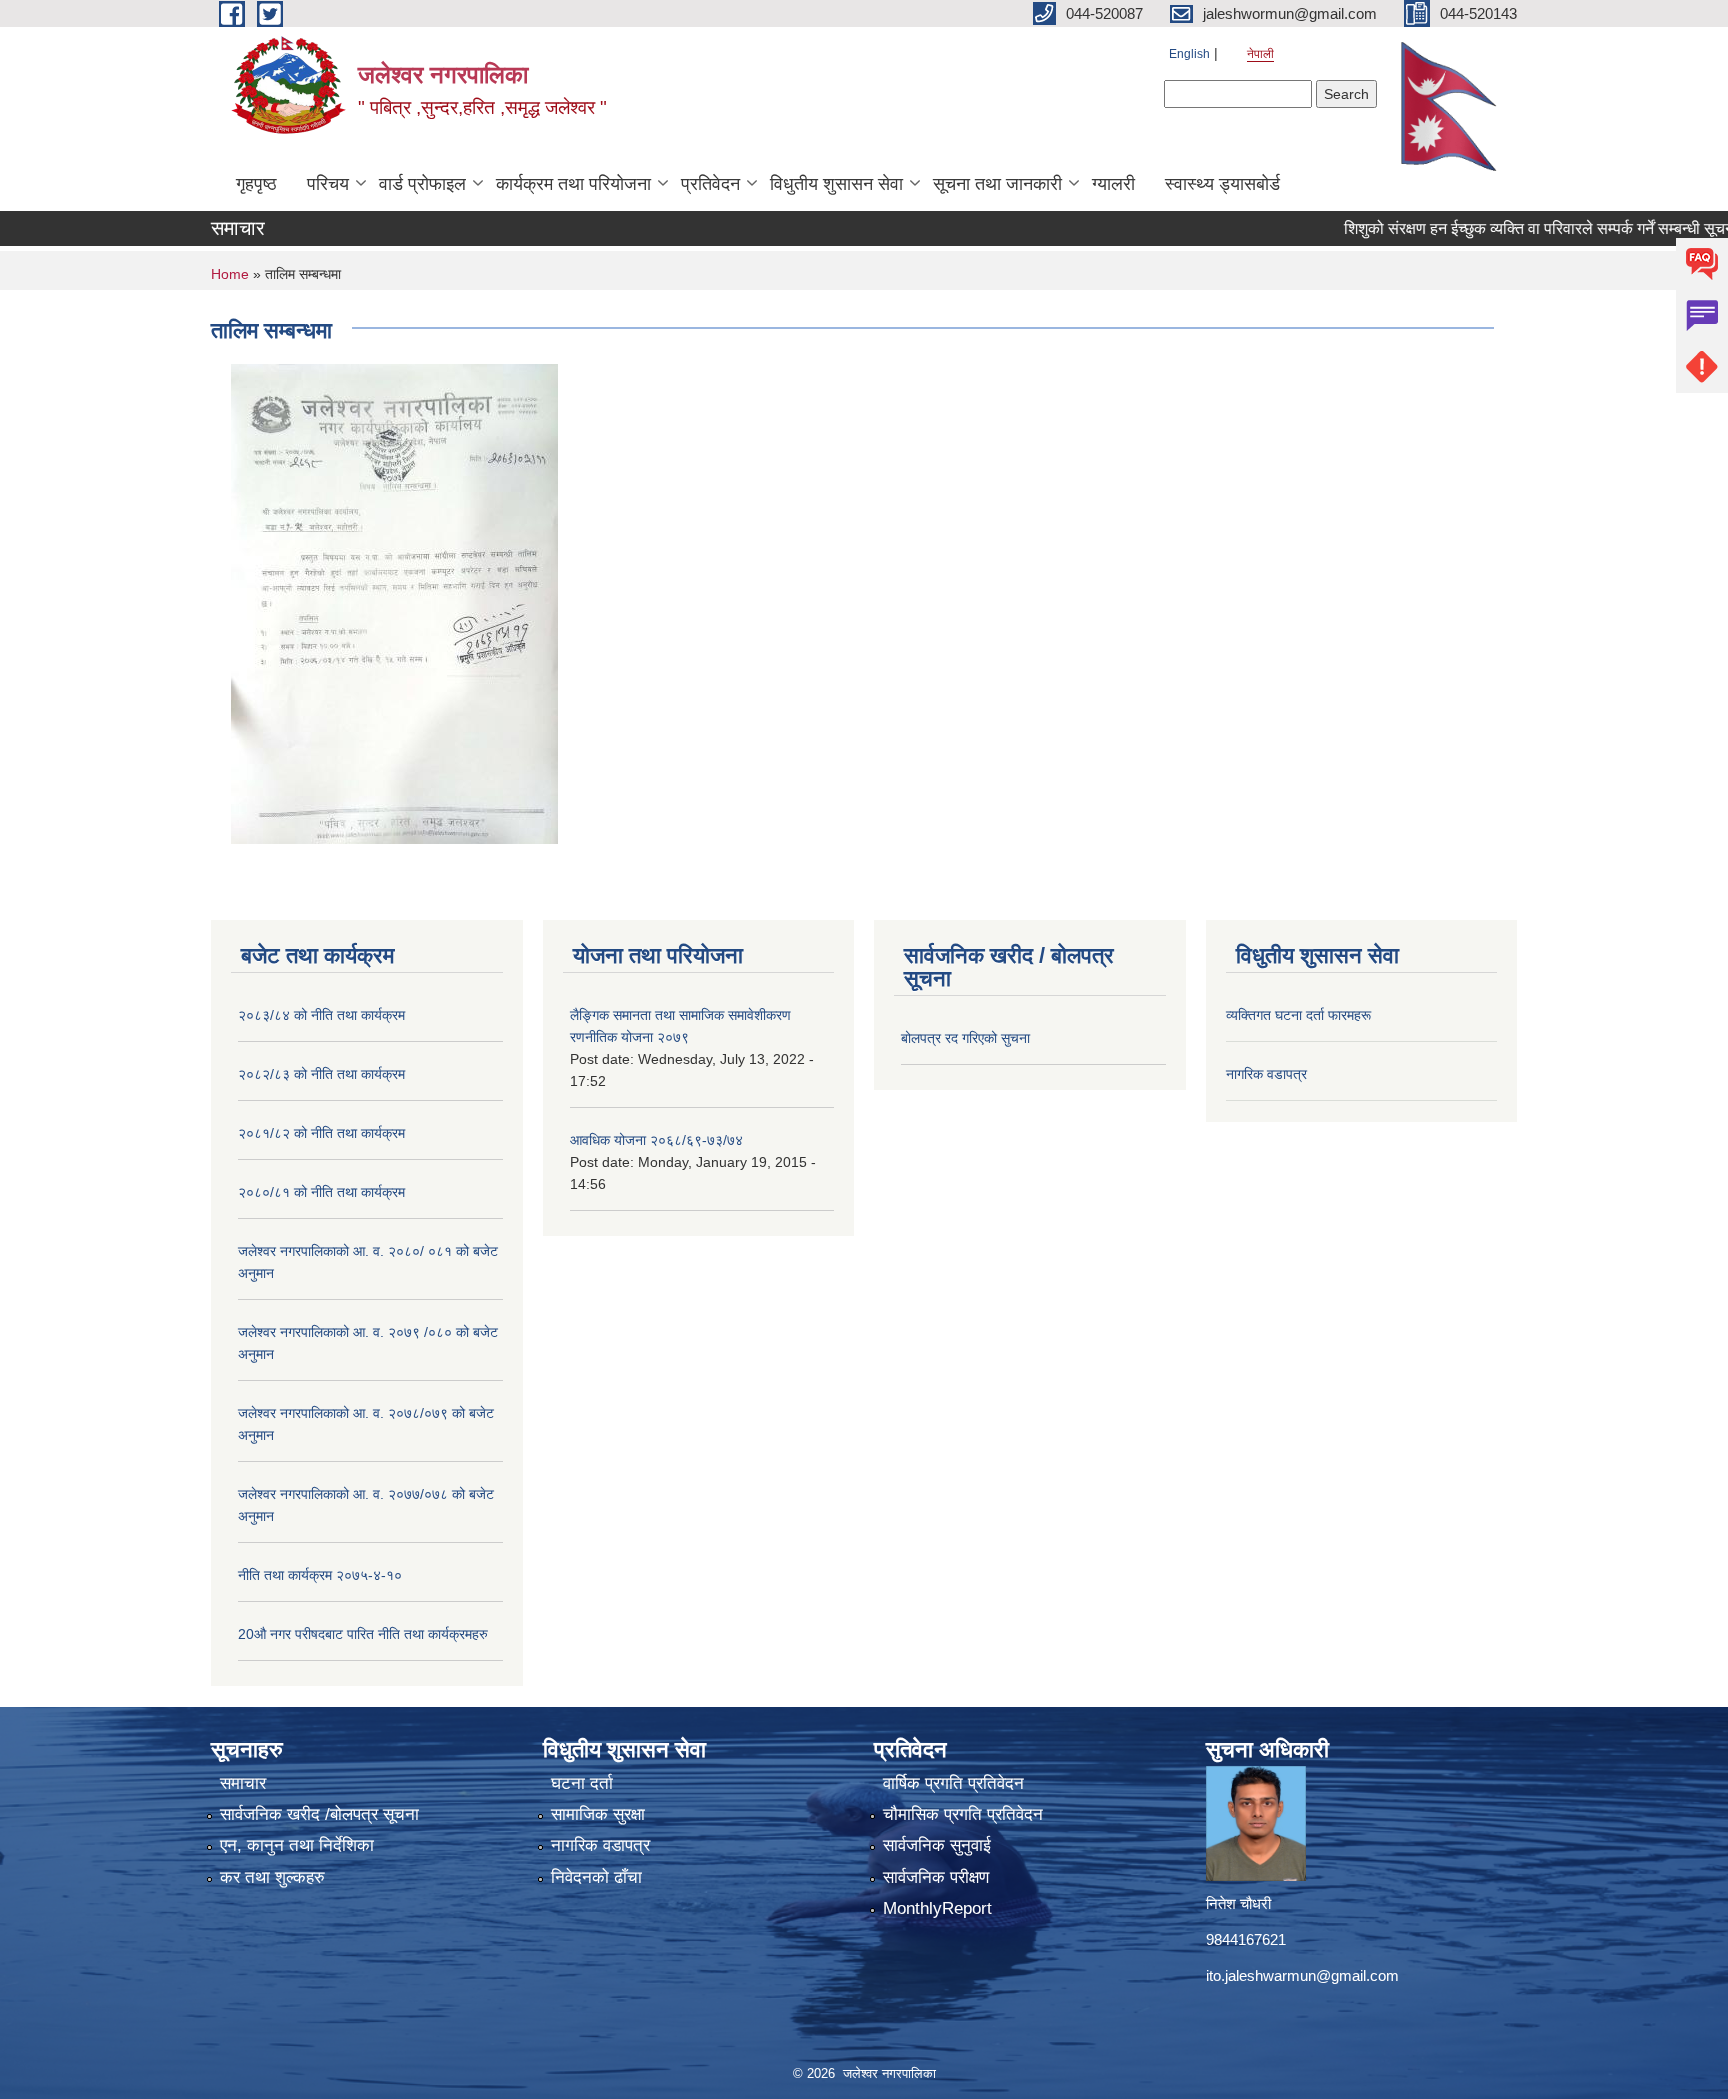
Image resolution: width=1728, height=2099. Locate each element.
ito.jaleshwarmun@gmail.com (1302, 1975)
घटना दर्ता (582, 1783)
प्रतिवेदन (710, 184)
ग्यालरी (1113, 184)
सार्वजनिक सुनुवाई (937, 1845)
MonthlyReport (937, 1908)
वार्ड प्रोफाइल (422, 184)
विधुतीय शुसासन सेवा (836, 184)
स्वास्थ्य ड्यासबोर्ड (1222, 184)
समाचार (243, 1783)
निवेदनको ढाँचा (596, 1877)
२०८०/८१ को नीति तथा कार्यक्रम (321, 1192)
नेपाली (1260, 54)
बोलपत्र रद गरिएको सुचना (965, 1038)
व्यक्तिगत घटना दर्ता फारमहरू (1298, 1015)
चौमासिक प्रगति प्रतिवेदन (963, 1814)
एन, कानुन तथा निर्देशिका (297, 1845)
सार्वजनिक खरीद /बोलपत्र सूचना (319, 1814)
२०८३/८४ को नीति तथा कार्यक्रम (321, 1015)
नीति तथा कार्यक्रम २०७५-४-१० (320, 1575)
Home (230, 274)
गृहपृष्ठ (256, 184)
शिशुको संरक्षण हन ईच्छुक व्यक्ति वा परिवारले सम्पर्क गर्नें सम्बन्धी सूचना (1503, 228)
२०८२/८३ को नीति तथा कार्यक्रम (321, 1074)
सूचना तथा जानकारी (997, 184)
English (1189, 54)
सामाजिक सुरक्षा (598, 1814)
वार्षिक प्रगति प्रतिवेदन (953, 1783)
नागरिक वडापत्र (1266, 1074)
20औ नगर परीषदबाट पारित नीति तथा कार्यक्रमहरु (363, 1634)
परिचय (328, 184)
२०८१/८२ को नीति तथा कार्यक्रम (321, 1133)
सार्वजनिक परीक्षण (936, 1877)
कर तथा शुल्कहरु (272, 1877)
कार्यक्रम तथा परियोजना (573, 184)
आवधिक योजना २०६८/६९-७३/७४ (656, 1140)
